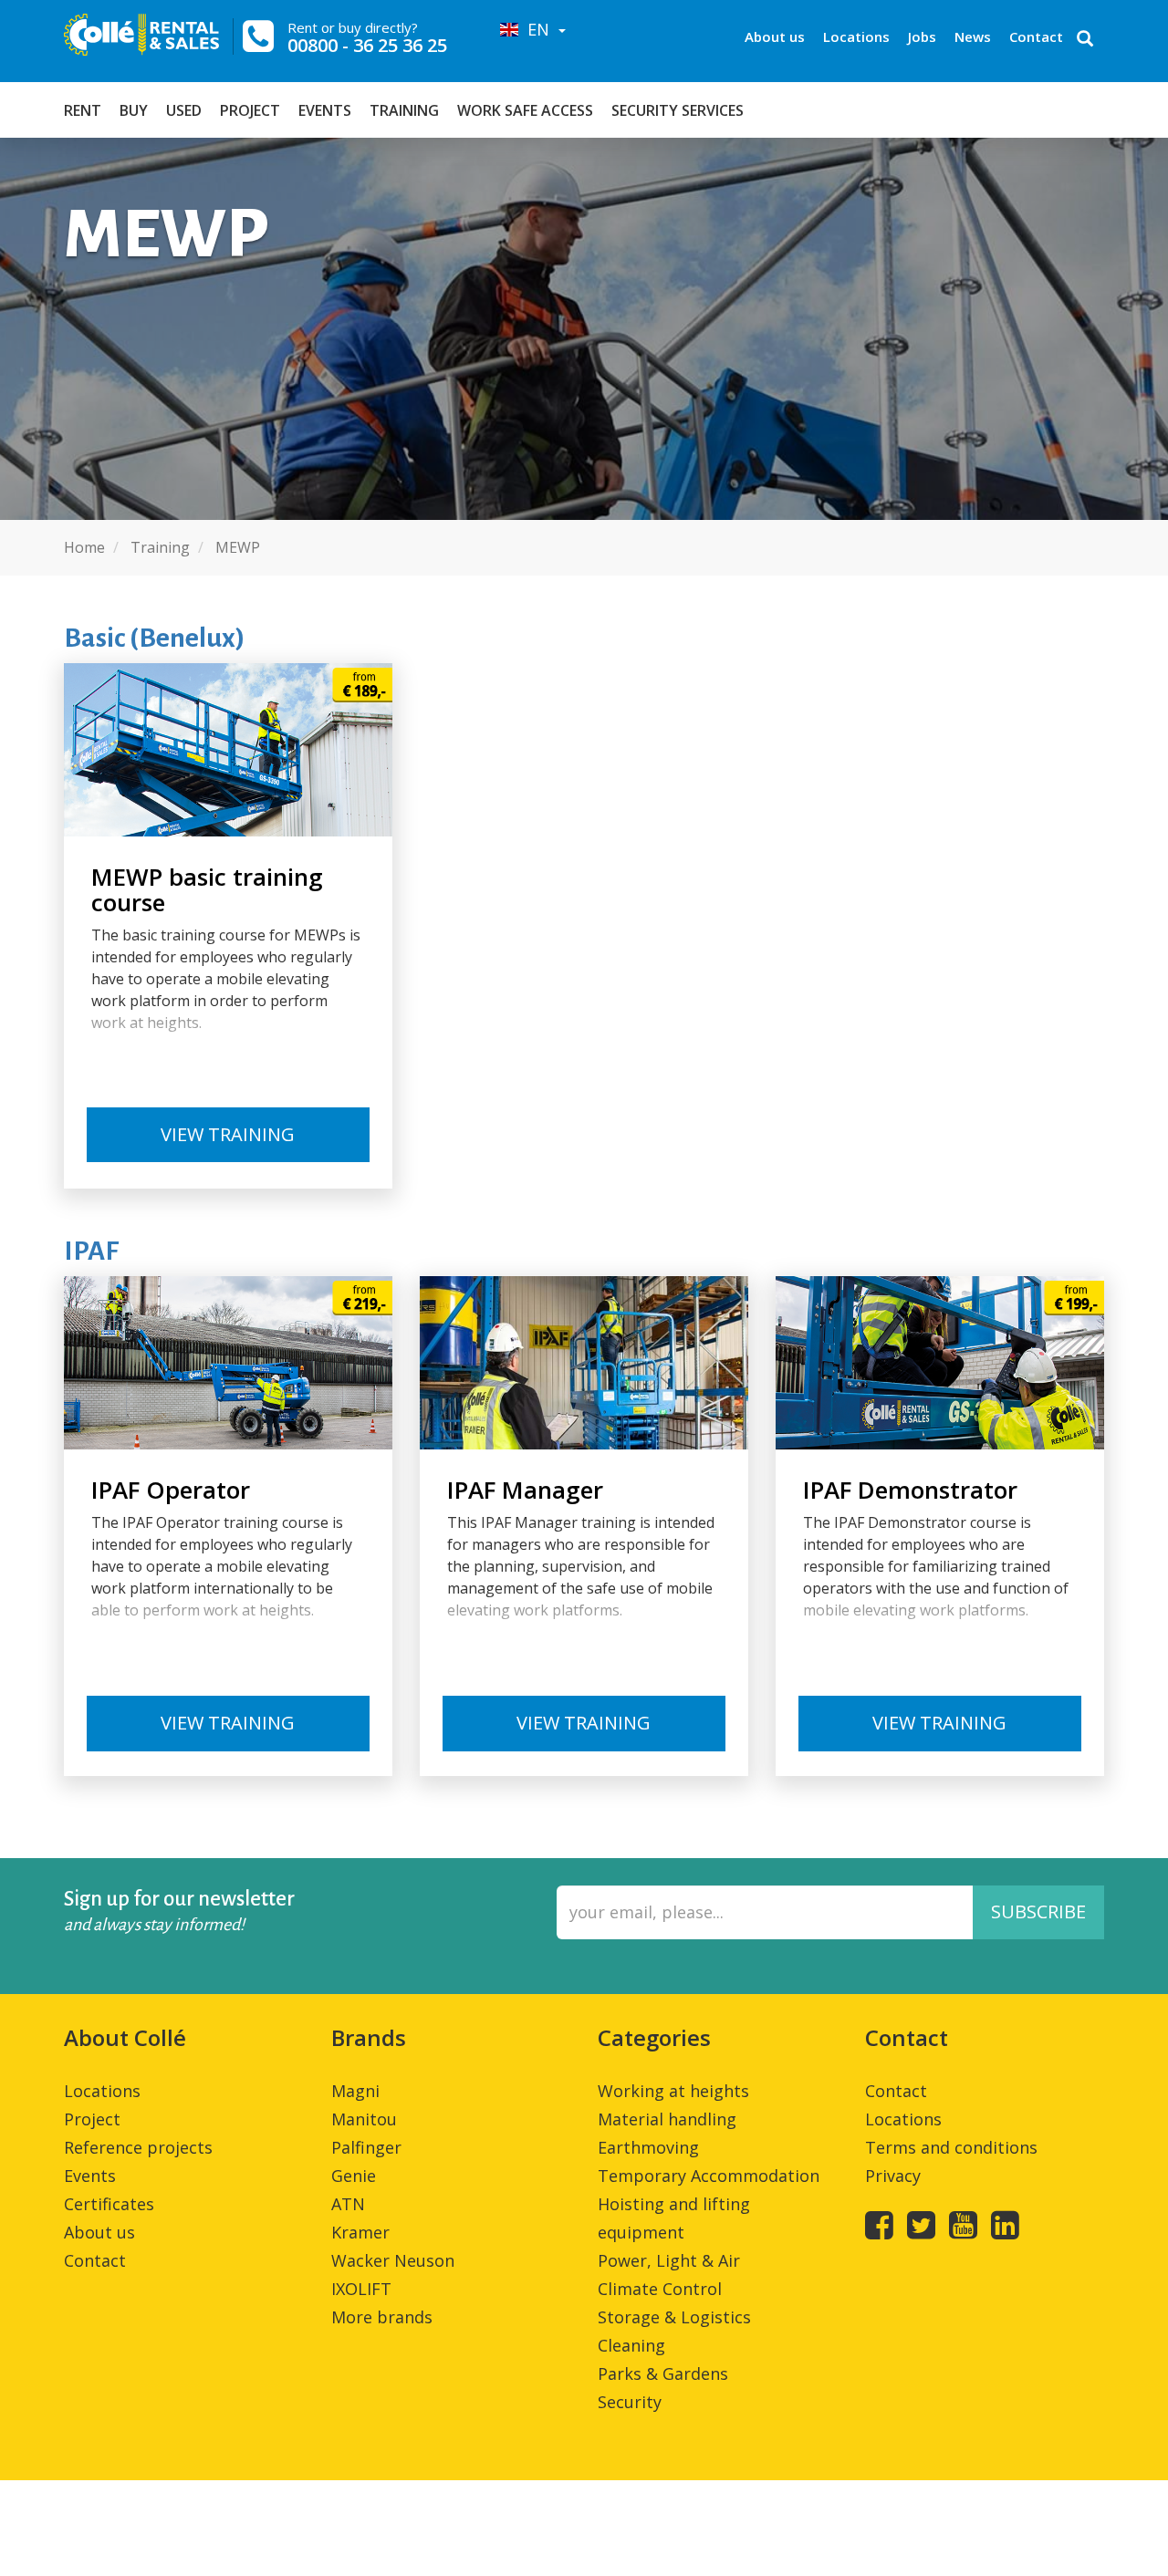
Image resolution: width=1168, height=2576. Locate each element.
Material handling (667, 2119)
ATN (348, 2204)
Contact (1036, 36)
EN (536, 29)
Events (325, 110)
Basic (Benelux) (155, 638)
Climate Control (660, 2289)
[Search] (1085, 40)
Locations (856, 36)
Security (630, 2402)
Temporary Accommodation (709, 2176)
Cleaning (631, 2345)
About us (775, 36)
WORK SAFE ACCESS (525, 110)
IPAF (91, 1251)
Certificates (109, 2204)
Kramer (360, 2232)
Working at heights (673, 2091)
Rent (83, 110)
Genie (354, 2176)
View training (228, 1134)
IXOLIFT (361, 2289)
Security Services (678, 110)
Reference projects (138, 2147)
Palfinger (366, 2147)
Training (404, 110)
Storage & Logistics (674, 2317)
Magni (355, 2091)
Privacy (893, 2176)
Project (250, 110)
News (973, 36)
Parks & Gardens (663, 2373)
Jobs (922, 36)
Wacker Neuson (393, 2260)
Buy (134, 110)
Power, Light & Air (669, 2260)
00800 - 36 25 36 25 (367, 45)
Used (184, 110)
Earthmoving (648, 2147)
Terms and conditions (951, 2147)
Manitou (364, 2119)
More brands (382, 2317)
